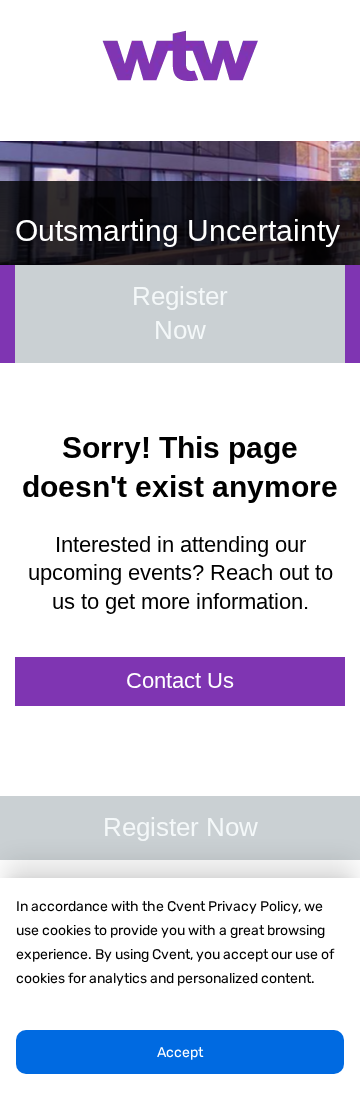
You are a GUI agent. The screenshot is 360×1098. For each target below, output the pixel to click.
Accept (180, 1052)
